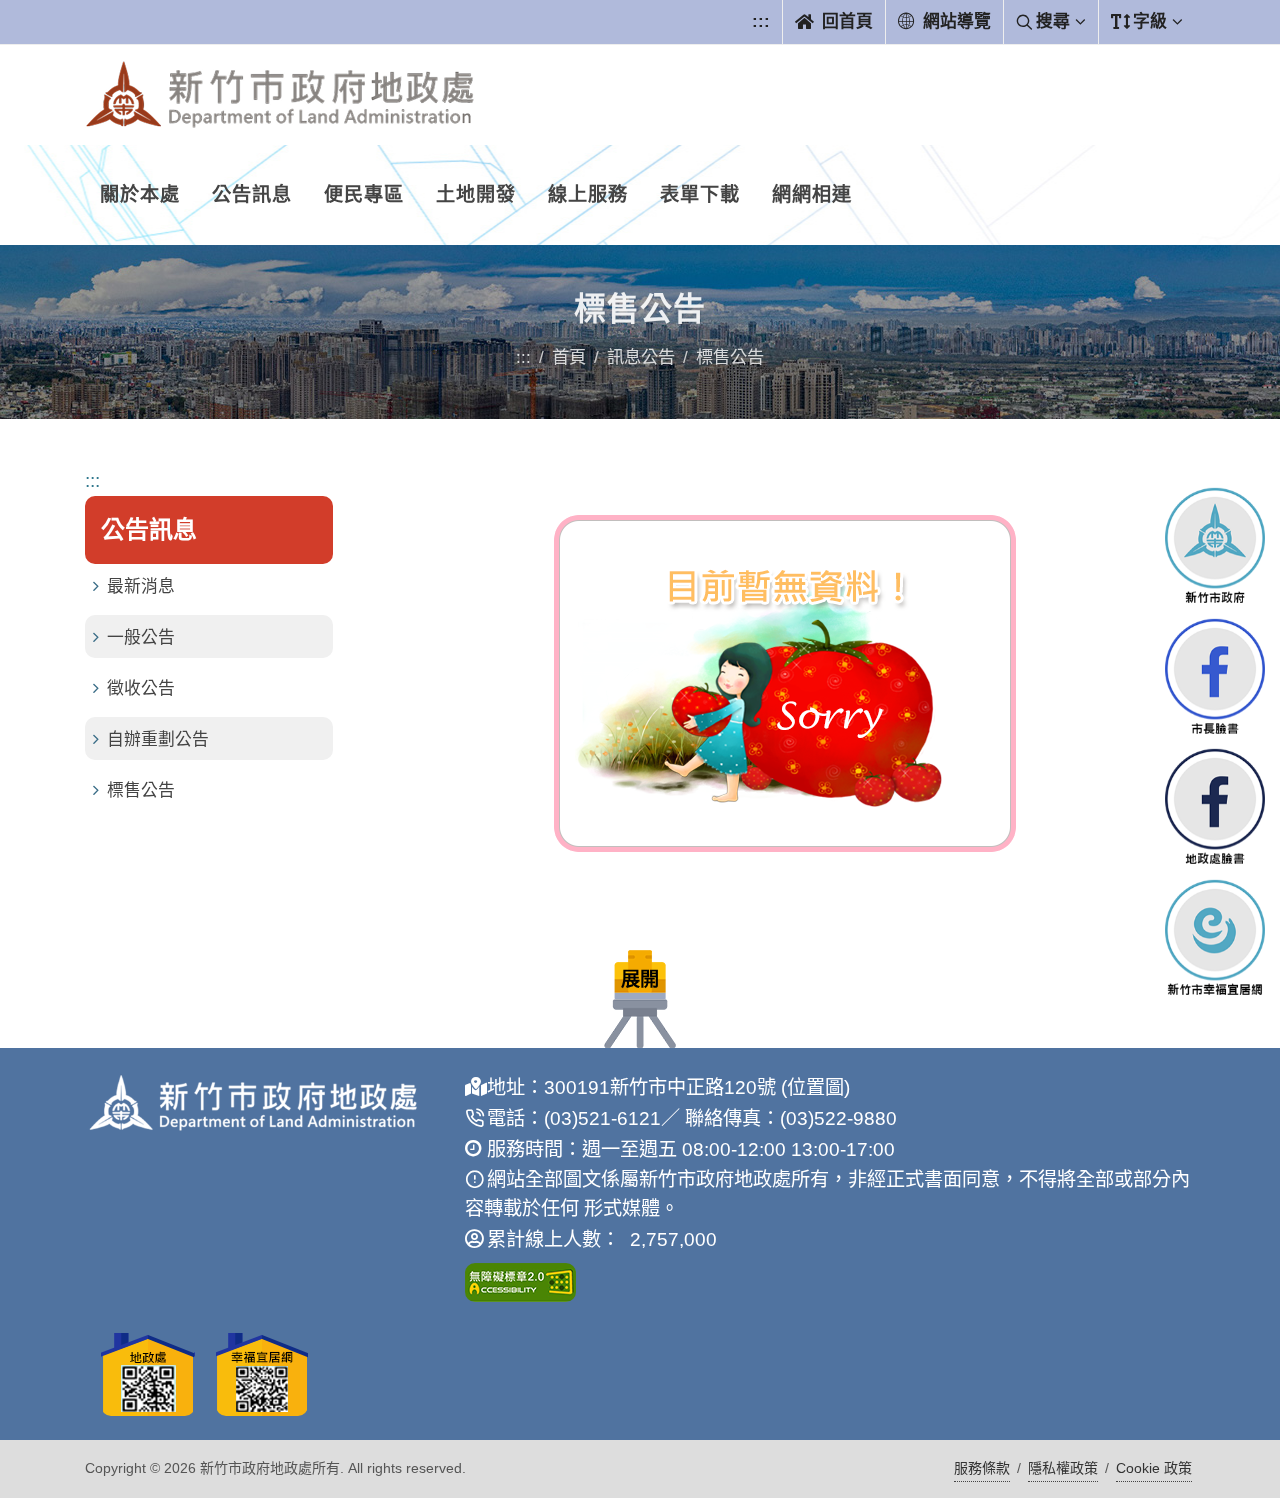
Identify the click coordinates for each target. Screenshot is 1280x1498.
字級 (1150, 21)
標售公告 (141, 790)
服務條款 (982, 1468)
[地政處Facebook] (1215, 806)
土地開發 (476, 194)
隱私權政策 (1063, 1468)
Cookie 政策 (1154, 1468)
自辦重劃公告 (158, 739)
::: (761, 21)
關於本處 (140, 194)
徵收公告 (141, 688)
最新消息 (141, 586)
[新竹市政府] (1215, 545)
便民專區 (364, 194)
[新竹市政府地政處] (280, 95)
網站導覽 (954, 21)
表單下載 (700, 194)
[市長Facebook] (1215, 675)
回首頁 (845, 21)
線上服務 (588, 194)
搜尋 (1053, 21)
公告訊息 (252, 194)
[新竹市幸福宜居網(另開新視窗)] (1215, 937)
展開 (640, 979)
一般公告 (141, 637)
